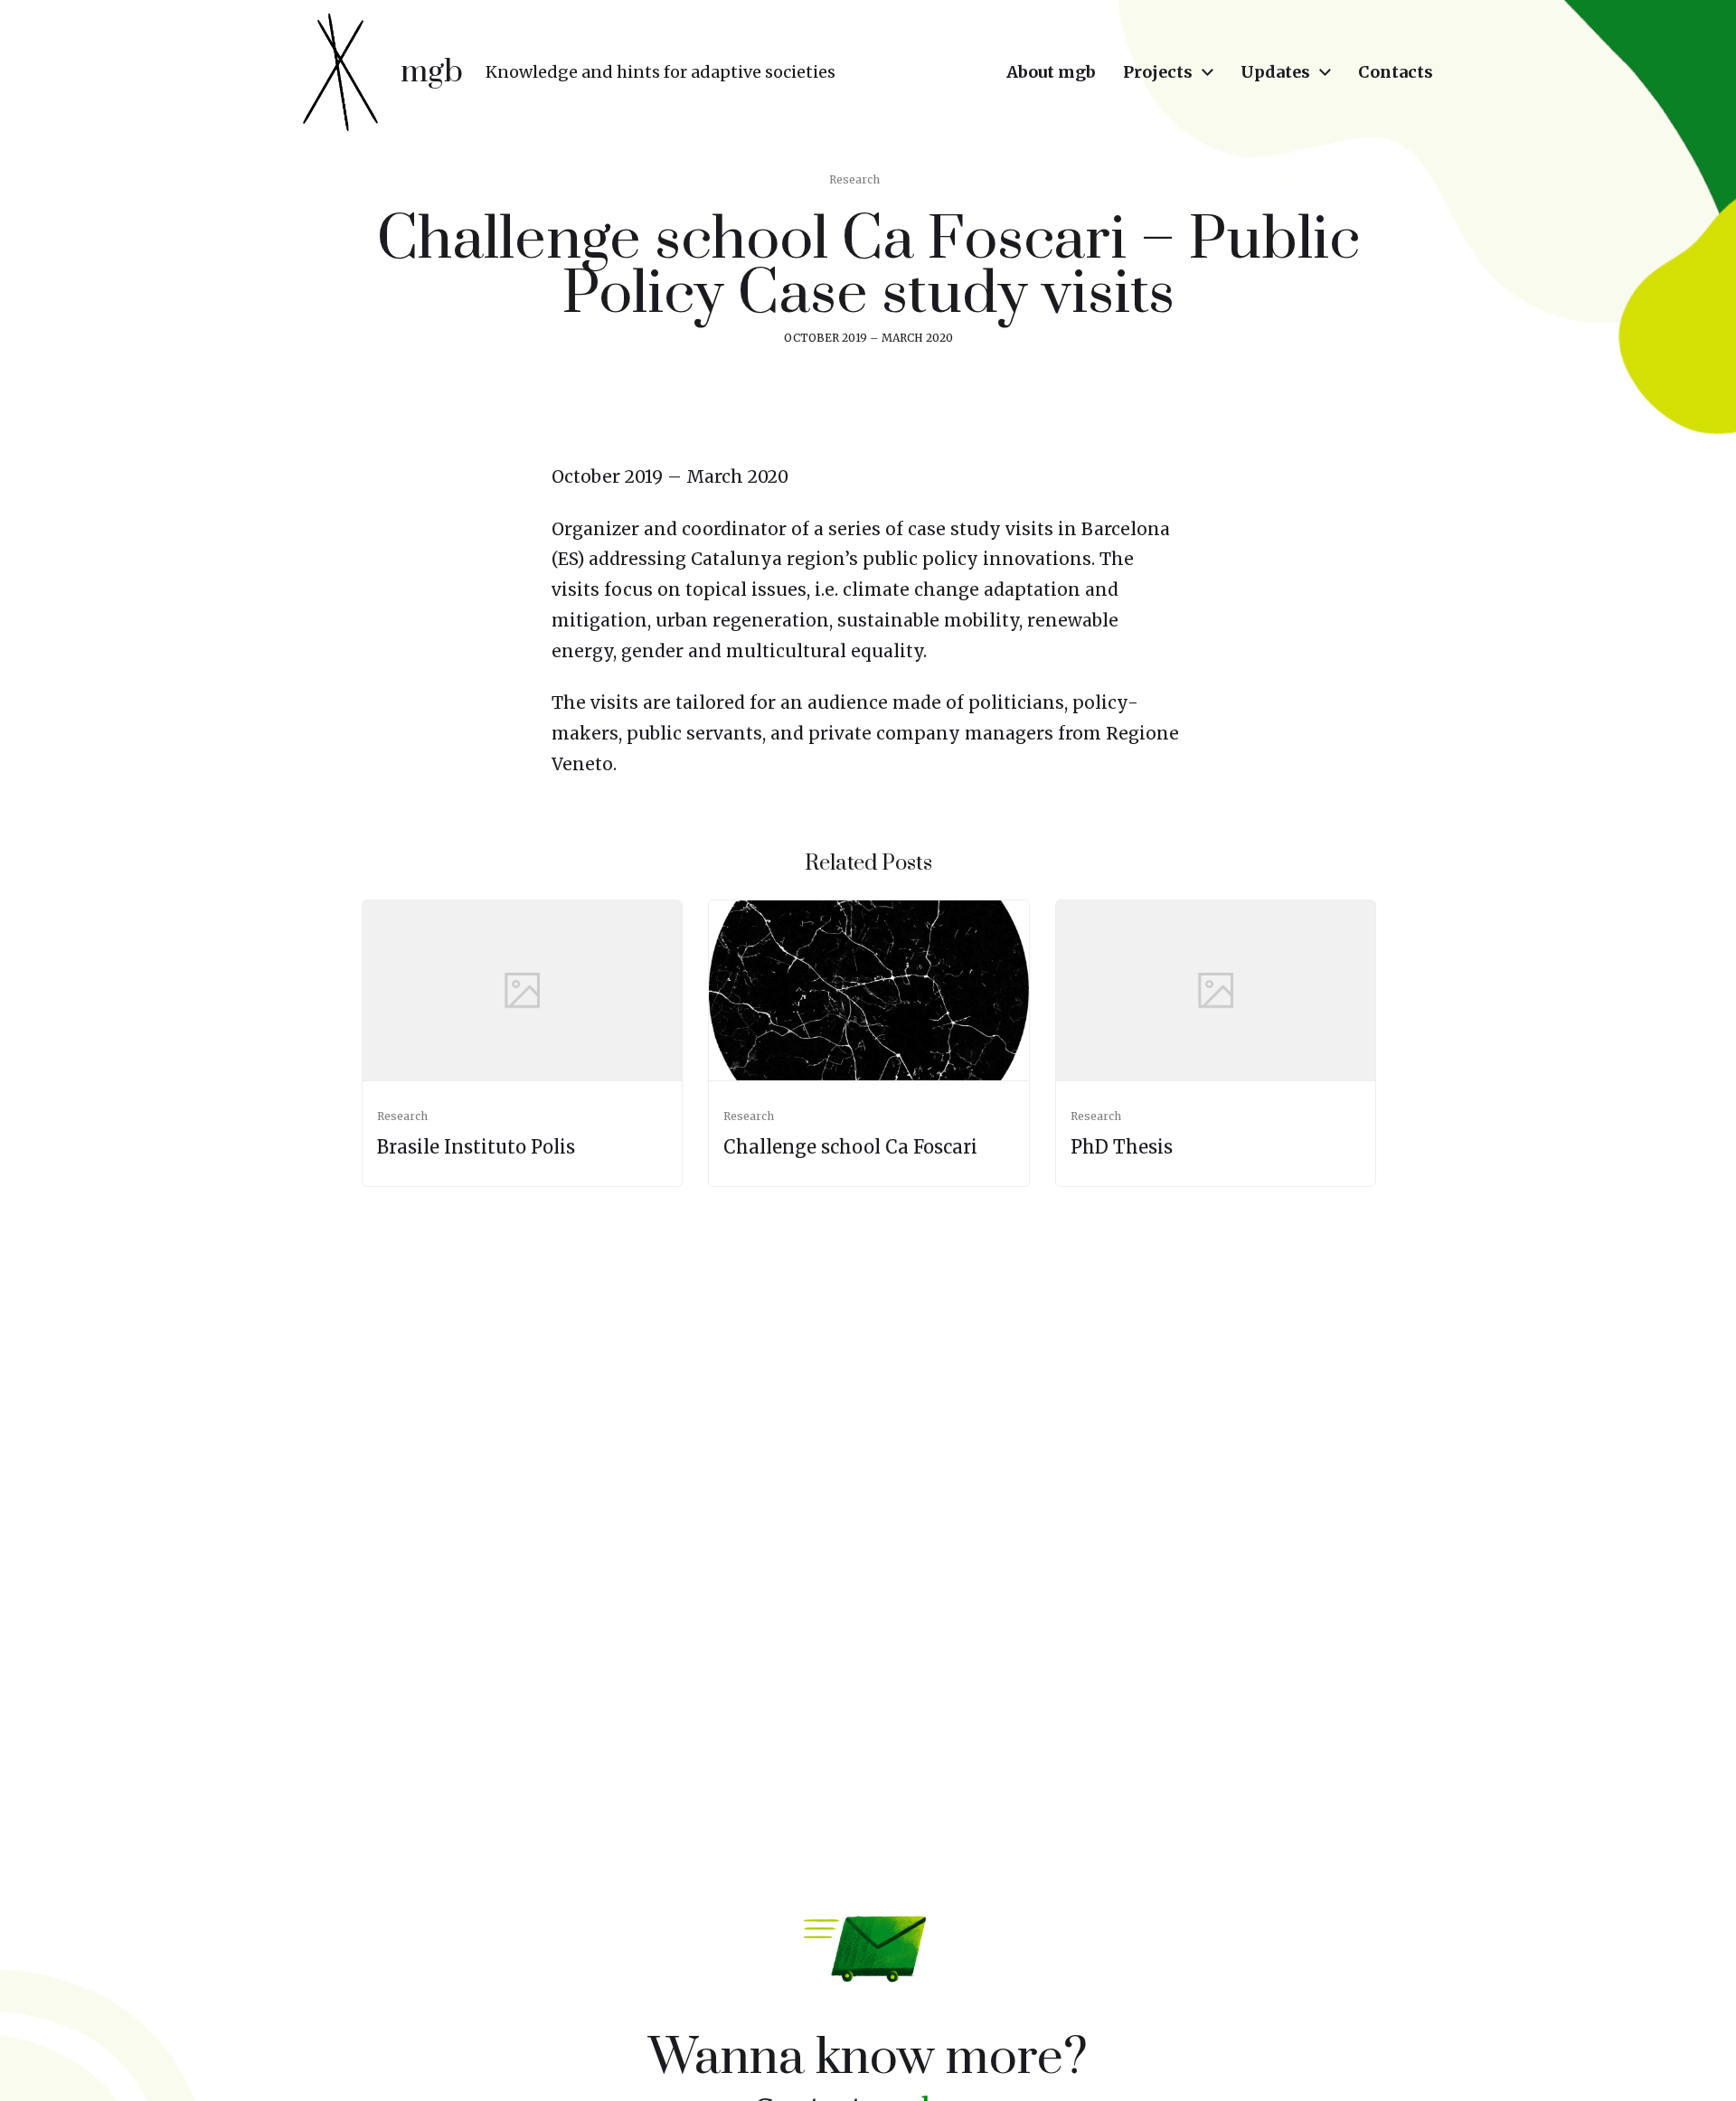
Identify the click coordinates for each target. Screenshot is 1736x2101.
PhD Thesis (1122, 1147)
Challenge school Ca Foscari (850, 1147)
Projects (1158, 72)
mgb (432, 72)
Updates (1275, 72)
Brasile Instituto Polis (476, 1147)
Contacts (1396, 72)
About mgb (1051, 72)
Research (854, 179)
